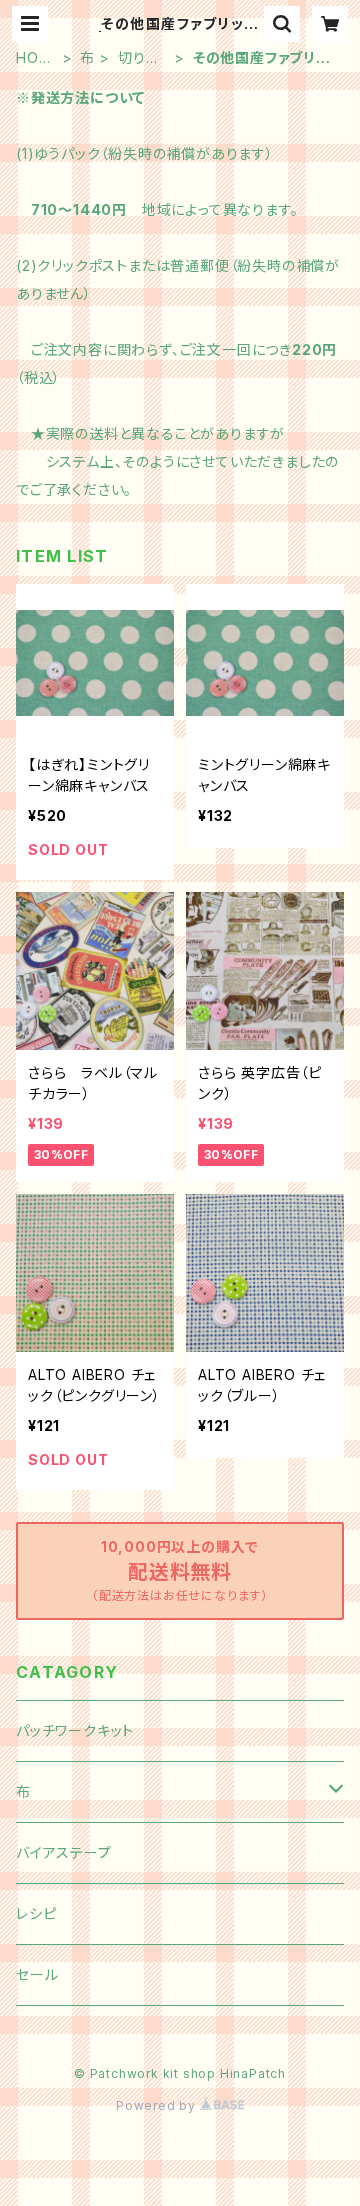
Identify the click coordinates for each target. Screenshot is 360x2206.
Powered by (158, 2105)
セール (37, 1974)
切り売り (139, 58)
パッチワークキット (75, 1730)
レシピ (36, 1913)
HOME (33, 58)
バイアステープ (64, 1852)
